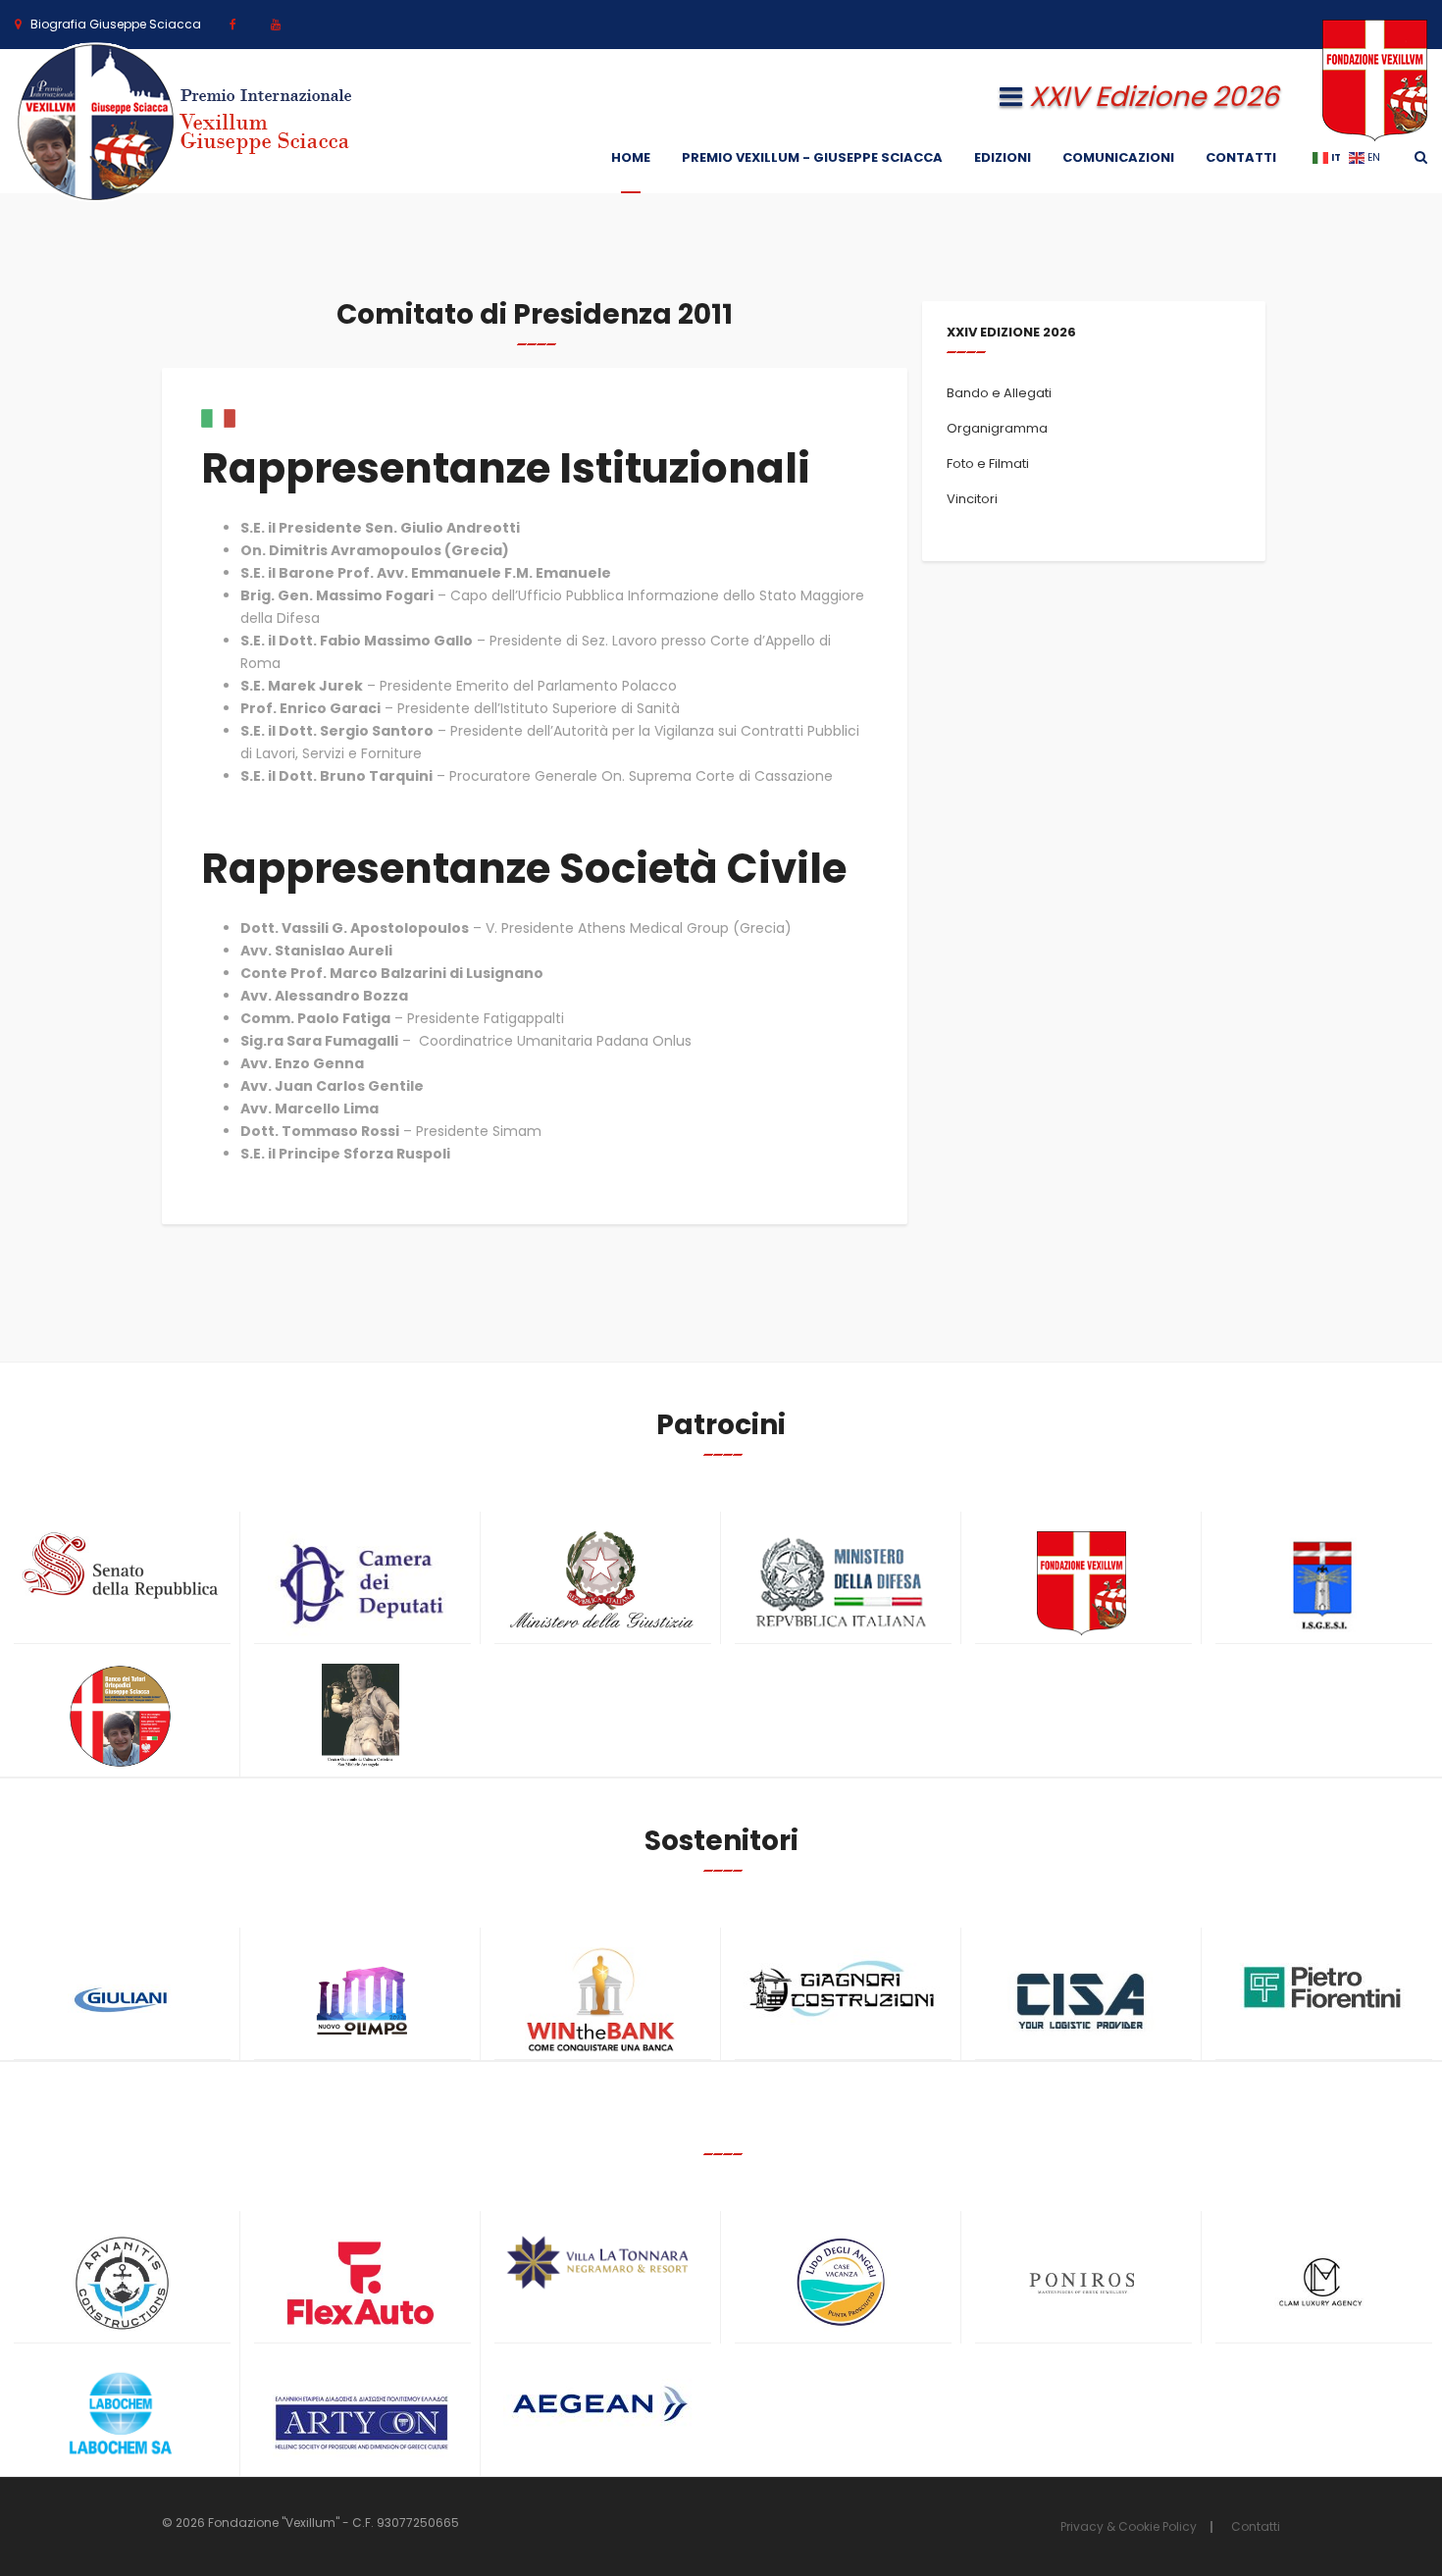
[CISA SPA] (1081, 2000)
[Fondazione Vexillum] (1081, 1584)
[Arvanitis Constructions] (120, 2283)
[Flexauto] (360, 2283)
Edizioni (1003, 157)
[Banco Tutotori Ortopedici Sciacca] (120, 1716)
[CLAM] (1322, 2283)
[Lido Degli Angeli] (841, 2283)
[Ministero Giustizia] (601, 1584)
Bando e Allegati (999, 393)
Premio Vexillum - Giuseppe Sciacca (812, 157)
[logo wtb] (601, 2000)
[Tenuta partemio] (601, 2263)
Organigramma (997, 428)
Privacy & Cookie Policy (1129, 2526)
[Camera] (360, 1584)
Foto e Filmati (988, 464)
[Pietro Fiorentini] (1322, 1987)
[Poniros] (1081, 2283)
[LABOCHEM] (120, 2416)
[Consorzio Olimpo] (360, 1994)
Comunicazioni (1118, 157)
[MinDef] (841, 1584)
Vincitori (972, 499)
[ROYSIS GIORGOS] (360, 2414)
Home (631, 157)
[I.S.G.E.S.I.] (1322, 1584)
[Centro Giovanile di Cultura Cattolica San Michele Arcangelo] (360, 1716)
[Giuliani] (120, 2000)
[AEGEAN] (601, 2404)
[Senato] (120, 1566)
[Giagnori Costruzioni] (841, 1986)
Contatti (1241, 157)
